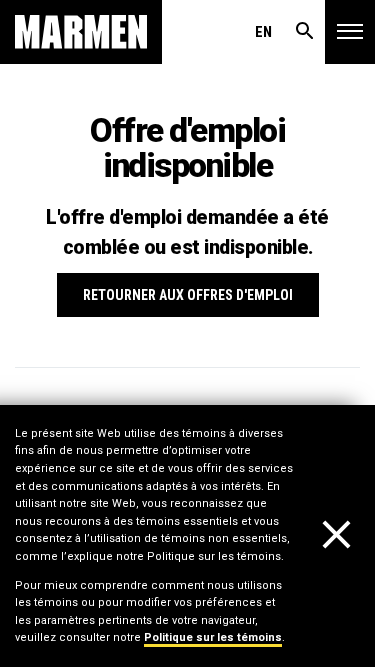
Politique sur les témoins (213, 637)
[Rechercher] (304, 32)
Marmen (81, 32)
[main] (187, 333)
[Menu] (350, 31)
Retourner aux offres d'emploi (188, 295)
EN (263, 32)
